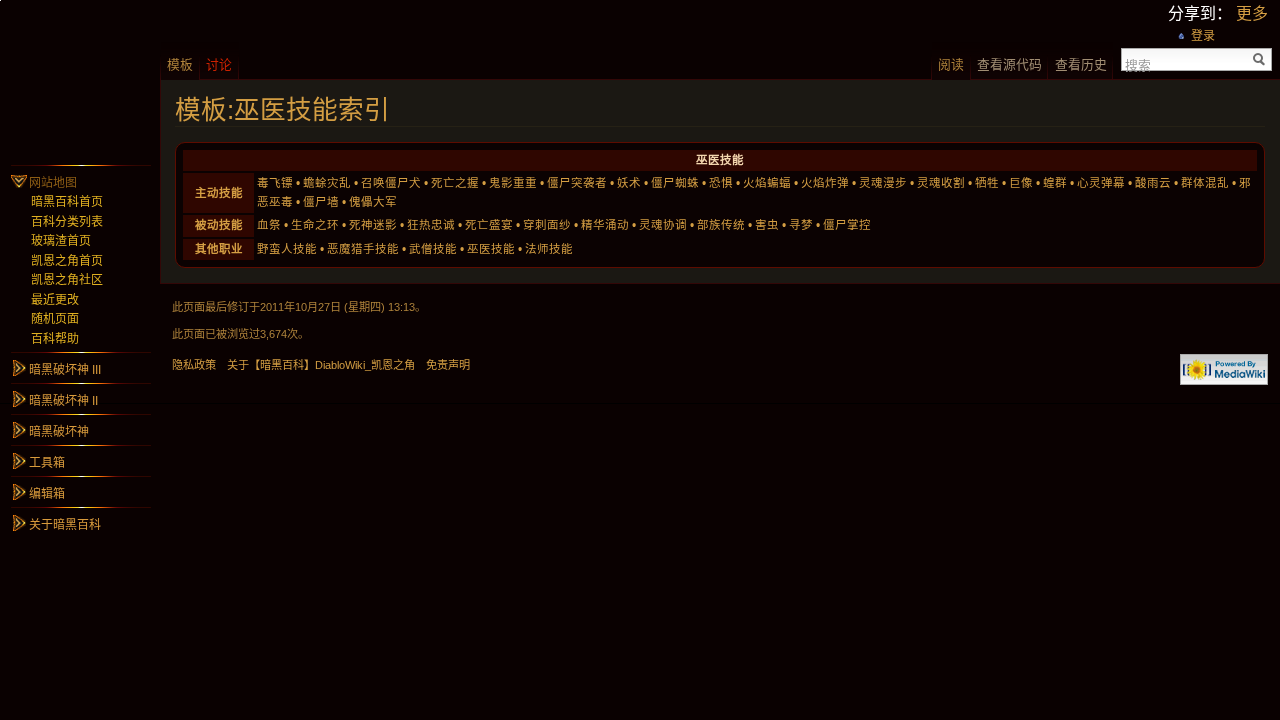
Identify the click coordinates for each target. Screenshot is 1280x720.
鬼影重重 (513, 183)
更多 (1252, 13)
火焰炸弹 (825, 183)
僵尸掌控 (847, 225)
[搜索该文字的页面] (1259, 59)
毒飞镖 (275, 183)
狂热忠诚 (431, 225)
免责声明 (448, 365)
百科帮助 (55, 339)
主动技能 (219, 193)
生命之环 (315, 225)
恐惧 (721, 183)
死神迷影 (373, 225)
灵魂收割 (941, 183)
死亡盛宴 (489, 225)
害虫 (767, 225)
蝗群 (1055, 183)
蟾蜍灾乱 (327, 183)
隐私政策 (194, 365)
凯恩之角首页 (67, 261)
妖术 (629, 183)
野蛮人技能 (287, 249)
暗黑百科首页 (67, 202)
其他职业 (219, 249)
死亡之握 (455, 183)
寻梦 (801, 225)
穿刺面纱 (547, 225)
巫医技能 (491, 249)
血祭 (269, 225)
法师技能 (549, 249)
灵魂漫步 (883, 183)
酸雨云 (1153, 183)
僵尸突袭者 (577, 183)
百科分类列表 (67, 222)
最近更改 (55, 300)
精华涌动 (605, 225)
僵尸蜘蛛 (675, 183)
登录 (1203, 36)
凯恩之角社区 (67, 280)
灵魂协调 (663, 225)
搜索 (1138, 64)
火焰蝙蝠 (767, 183)
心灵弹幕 (1101, 183)
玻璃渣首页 (61, 241)
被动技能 (219, 225)
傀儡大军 (373, 202)
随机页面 (55, 319)
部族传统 (721, 225)
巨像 (1021, 183)
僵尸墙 (321, 202)
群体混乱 (1205, 183)
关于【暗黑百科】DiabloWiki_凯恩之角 (321, 365)
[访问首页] (80, 80)
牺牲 (987, 183)
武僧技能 (433, 249)
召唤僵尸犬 (391, 183)
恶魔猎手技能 (363, 249)
